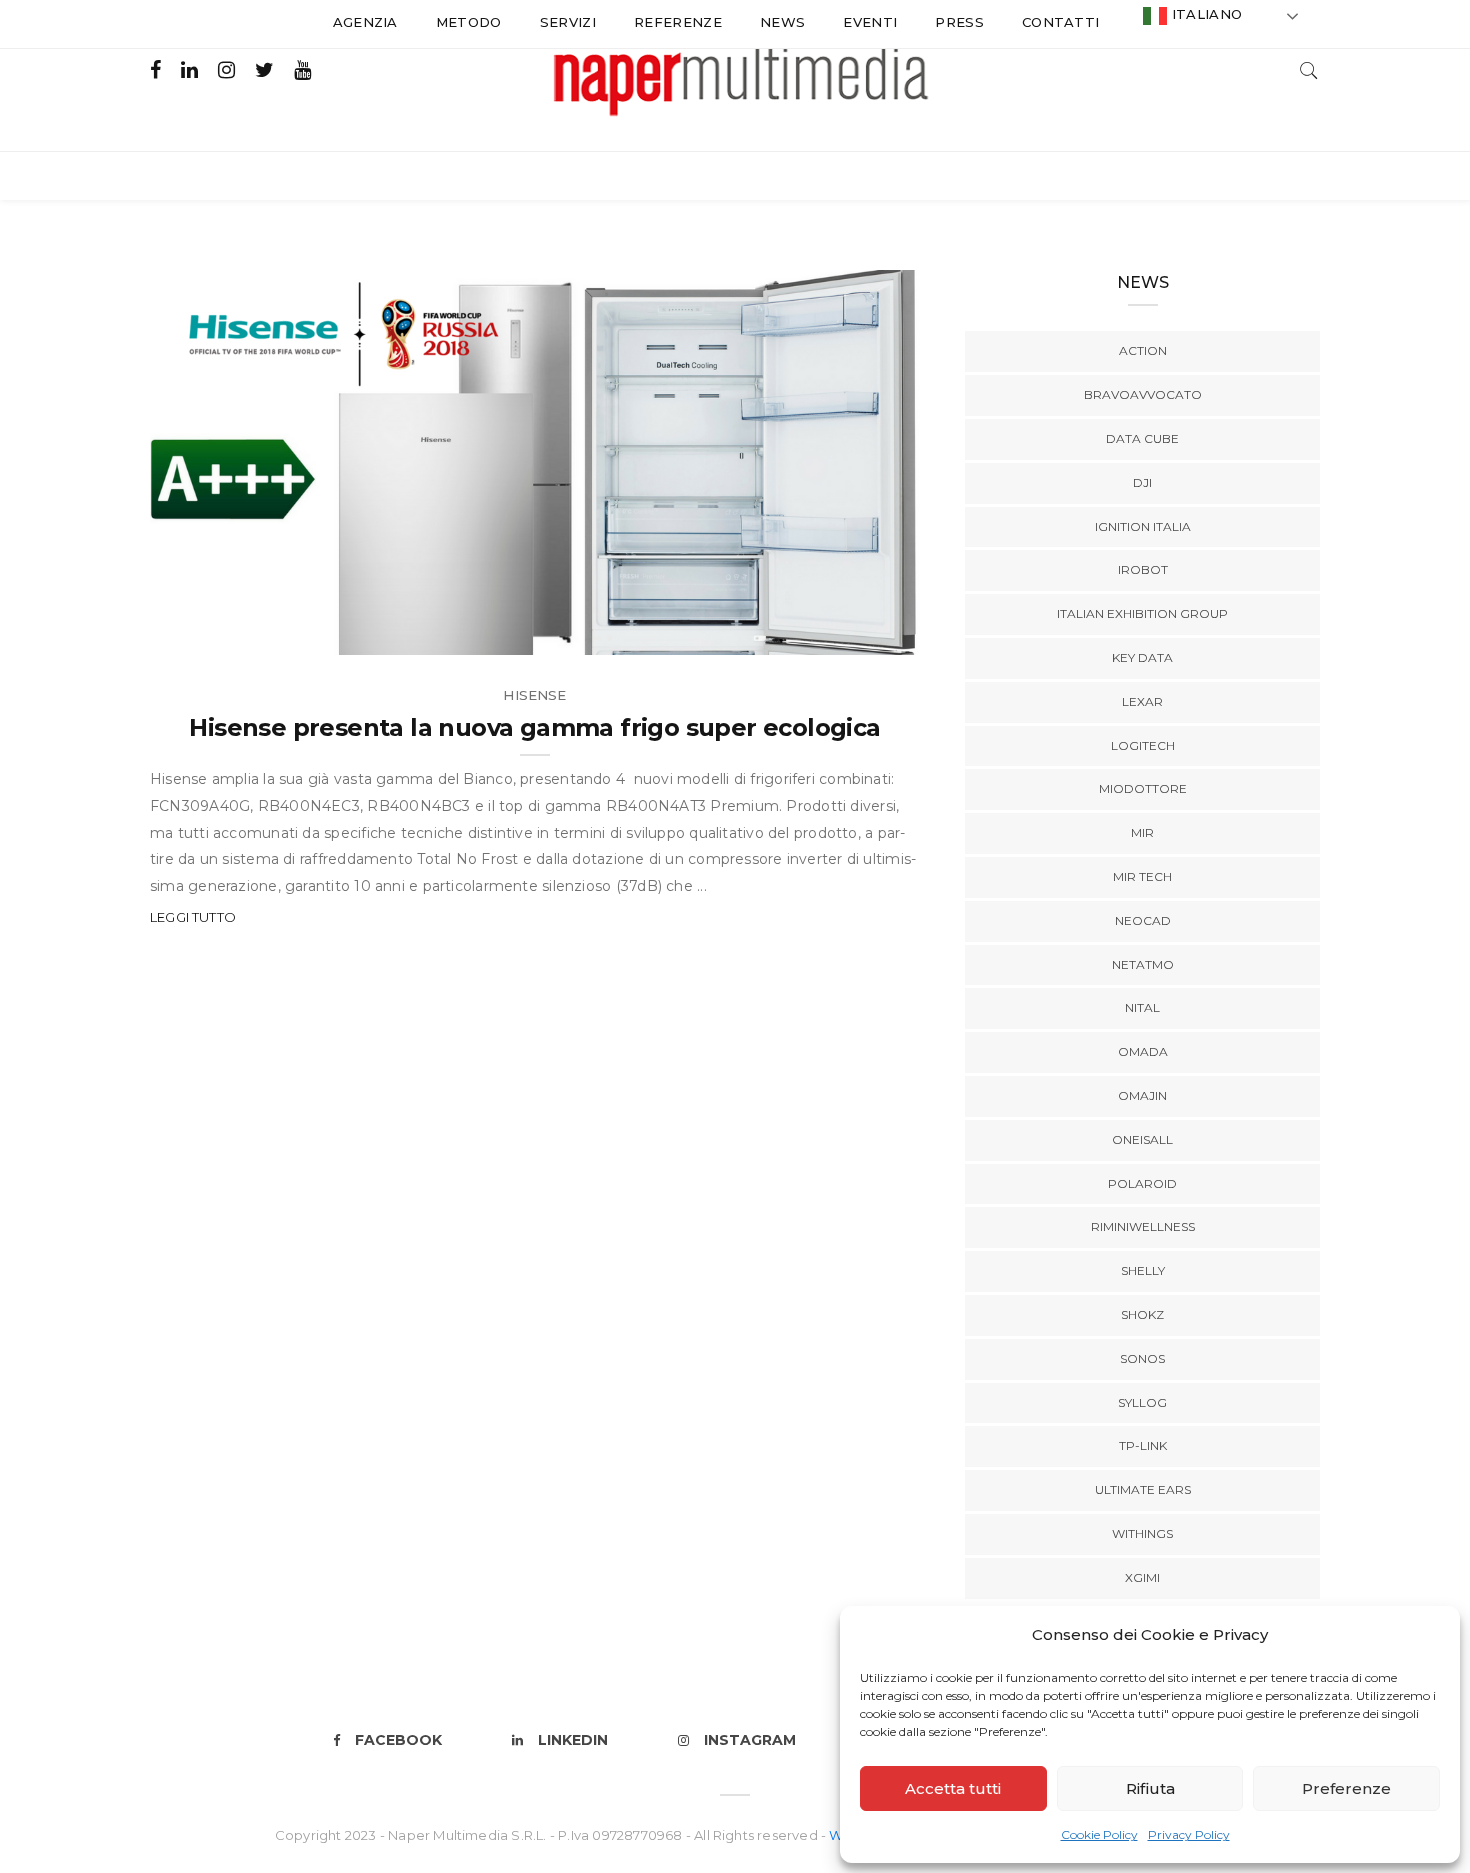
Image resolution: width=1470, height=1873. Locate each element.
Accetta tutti (953, 1788)
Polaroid (1142, 1183)
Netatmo (1143, 964)
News (782, 22)
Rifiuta (1150, 1788)
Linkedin (573, 1740)
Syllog (1142, 1402)
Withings (1142, 1533)
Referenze (678, 22)
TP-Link (1143, 1445)
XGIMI (1142, 1577)
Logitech (1143, 745)
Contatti (1061, 22)
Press (959, 22)
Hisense (534, 695)
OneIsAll (1142, 1139)
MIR (1142, 832)
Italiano (1204, 14)
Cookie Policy (1099, 1834)
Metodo (469, 22)
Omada (1143, 1051)
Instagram (750, 1740)
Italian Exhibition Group (1142, 613)
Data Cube (1142, 438)
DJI (1142, 482)
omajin (1142, 1095)
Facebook (398, 1740)
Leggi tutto (193, 917)
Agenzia (365, 22)
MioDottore (1143, 788)
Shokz (1142, 1314)
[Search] (1309, 68)
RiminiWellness (1143, 1226)
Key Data (1142, 657)
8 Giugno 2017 (845, 632)
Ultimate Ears (1143, 1489)
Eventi (870, 22)
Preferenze (1346, 1788)
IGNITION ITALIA (1143, 526)
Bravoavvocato (1143, 394)
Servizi (568, 22)
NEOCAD (1143, 920)
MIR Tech (1142, 876)
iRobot (1143, 569)
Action (1143, 350)
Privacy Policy (1189, 1834)
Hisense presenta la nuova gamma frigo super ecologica (534, 727)
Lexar (1142, 701)
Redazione (233, 632)
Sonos (1142, 1358)
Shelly (1143, 1270)
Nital (1142, 1007)
